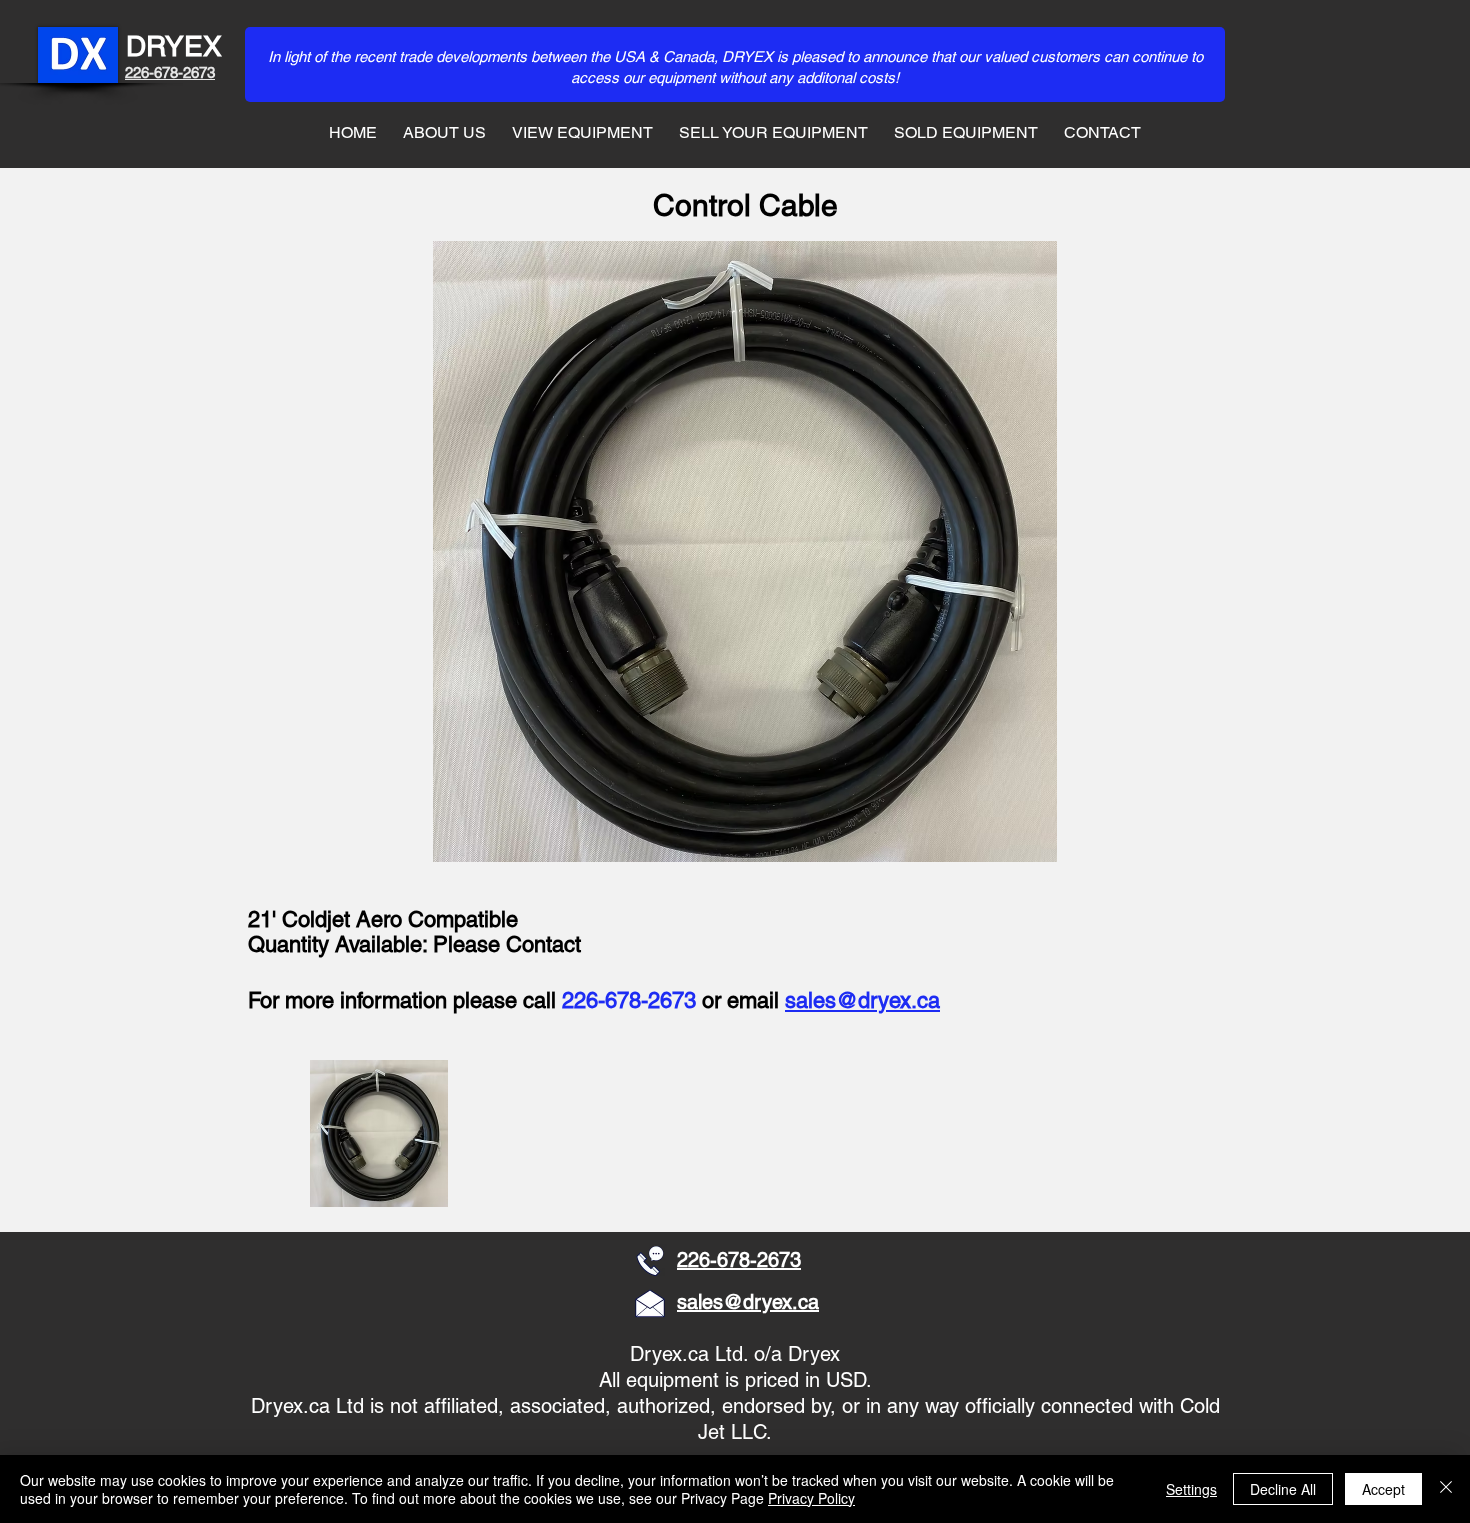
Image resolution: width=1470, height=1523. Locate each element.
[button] (379, 1133)
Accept (1383, 1489)
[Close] (1446, 1489)
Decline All (1283, 1489)
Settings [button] (1191, 1489)
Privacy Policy (811, 1498)
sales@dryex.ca (862, 1000)
